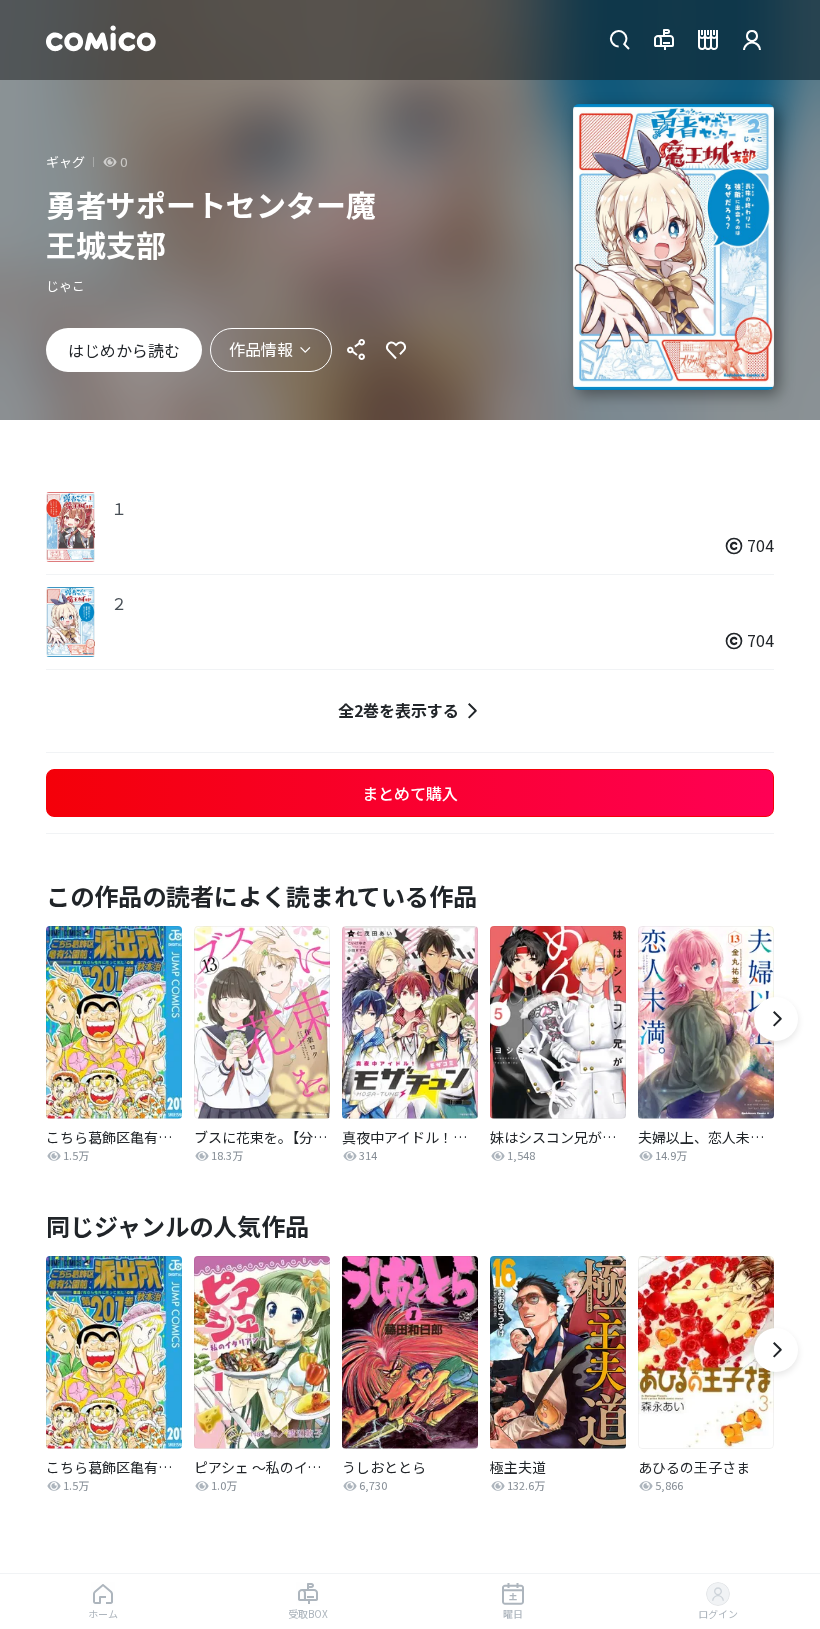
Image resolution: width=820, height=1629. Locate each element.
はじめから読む (124, 350)
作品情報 (261, 349)
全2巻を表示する (398, 710)
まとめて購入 (410, 793)
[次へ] (776, 1019)
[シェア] (356, 350)
